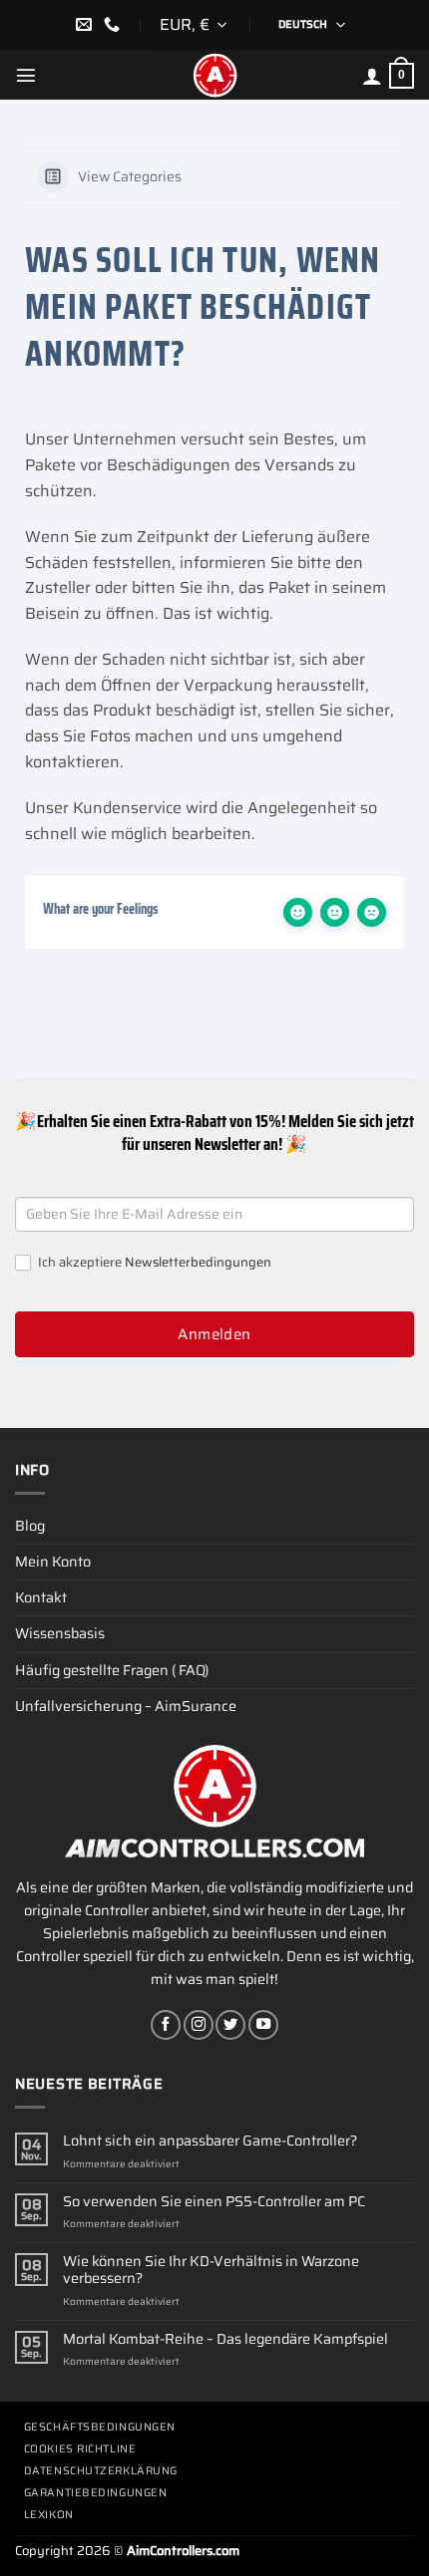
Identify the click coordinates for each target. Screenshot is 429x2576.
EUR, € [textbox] (185, 24)
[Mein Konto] (372, 76)
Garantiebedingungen (95, 2493)
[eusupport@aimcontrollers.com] (86, 24)
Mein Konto (53, 1562)
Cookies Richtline (80, 2449)
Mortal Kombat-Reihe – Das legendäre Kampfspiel (225, 2339)
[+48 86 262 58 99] (114, 24)
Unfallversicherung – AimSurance (126, 1706)
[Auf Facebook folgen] (166, 2025)
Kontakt (41, 1597)
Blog (30, 1526)
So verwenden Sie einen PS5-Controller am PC (214, 2202)
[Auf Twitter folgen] (230, 2025)
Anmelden (214, 1334)
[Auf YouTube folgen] (263, 2025)
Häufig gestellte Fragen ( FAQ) (112, 1670)
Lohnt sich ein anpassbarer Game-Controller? (210, 2141)
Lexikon (49, 2515)
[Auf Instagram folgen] (199, 2025)
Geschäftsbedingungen (100, 2427)
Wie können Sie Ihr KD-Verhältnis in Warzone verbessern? (211, 2271)
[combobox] (195, 25)
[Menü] (26, 75)
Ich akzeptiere (153, 1263)
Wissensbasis (60, 1633)
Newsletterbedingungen (198, 1262)
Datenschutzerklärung (101, 2471)
